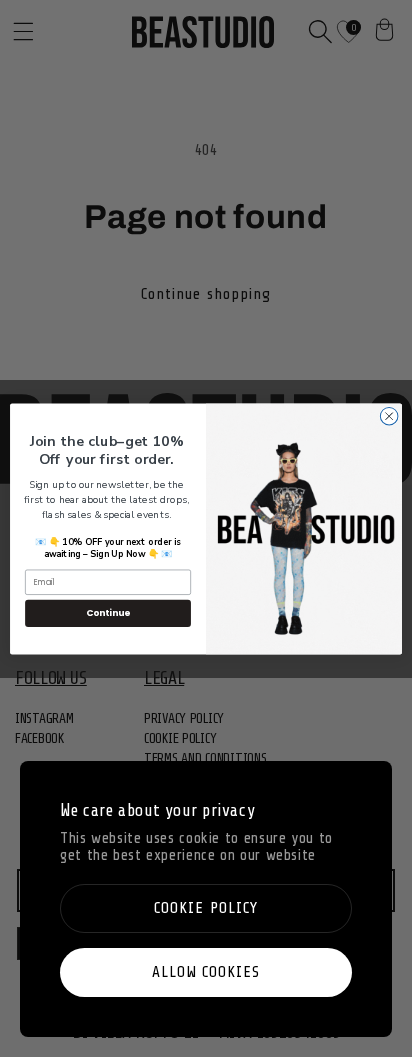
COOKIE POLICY (206, 908)
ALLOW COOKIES (206, 972)
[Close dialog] (389, 416)
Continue (108, 612)
